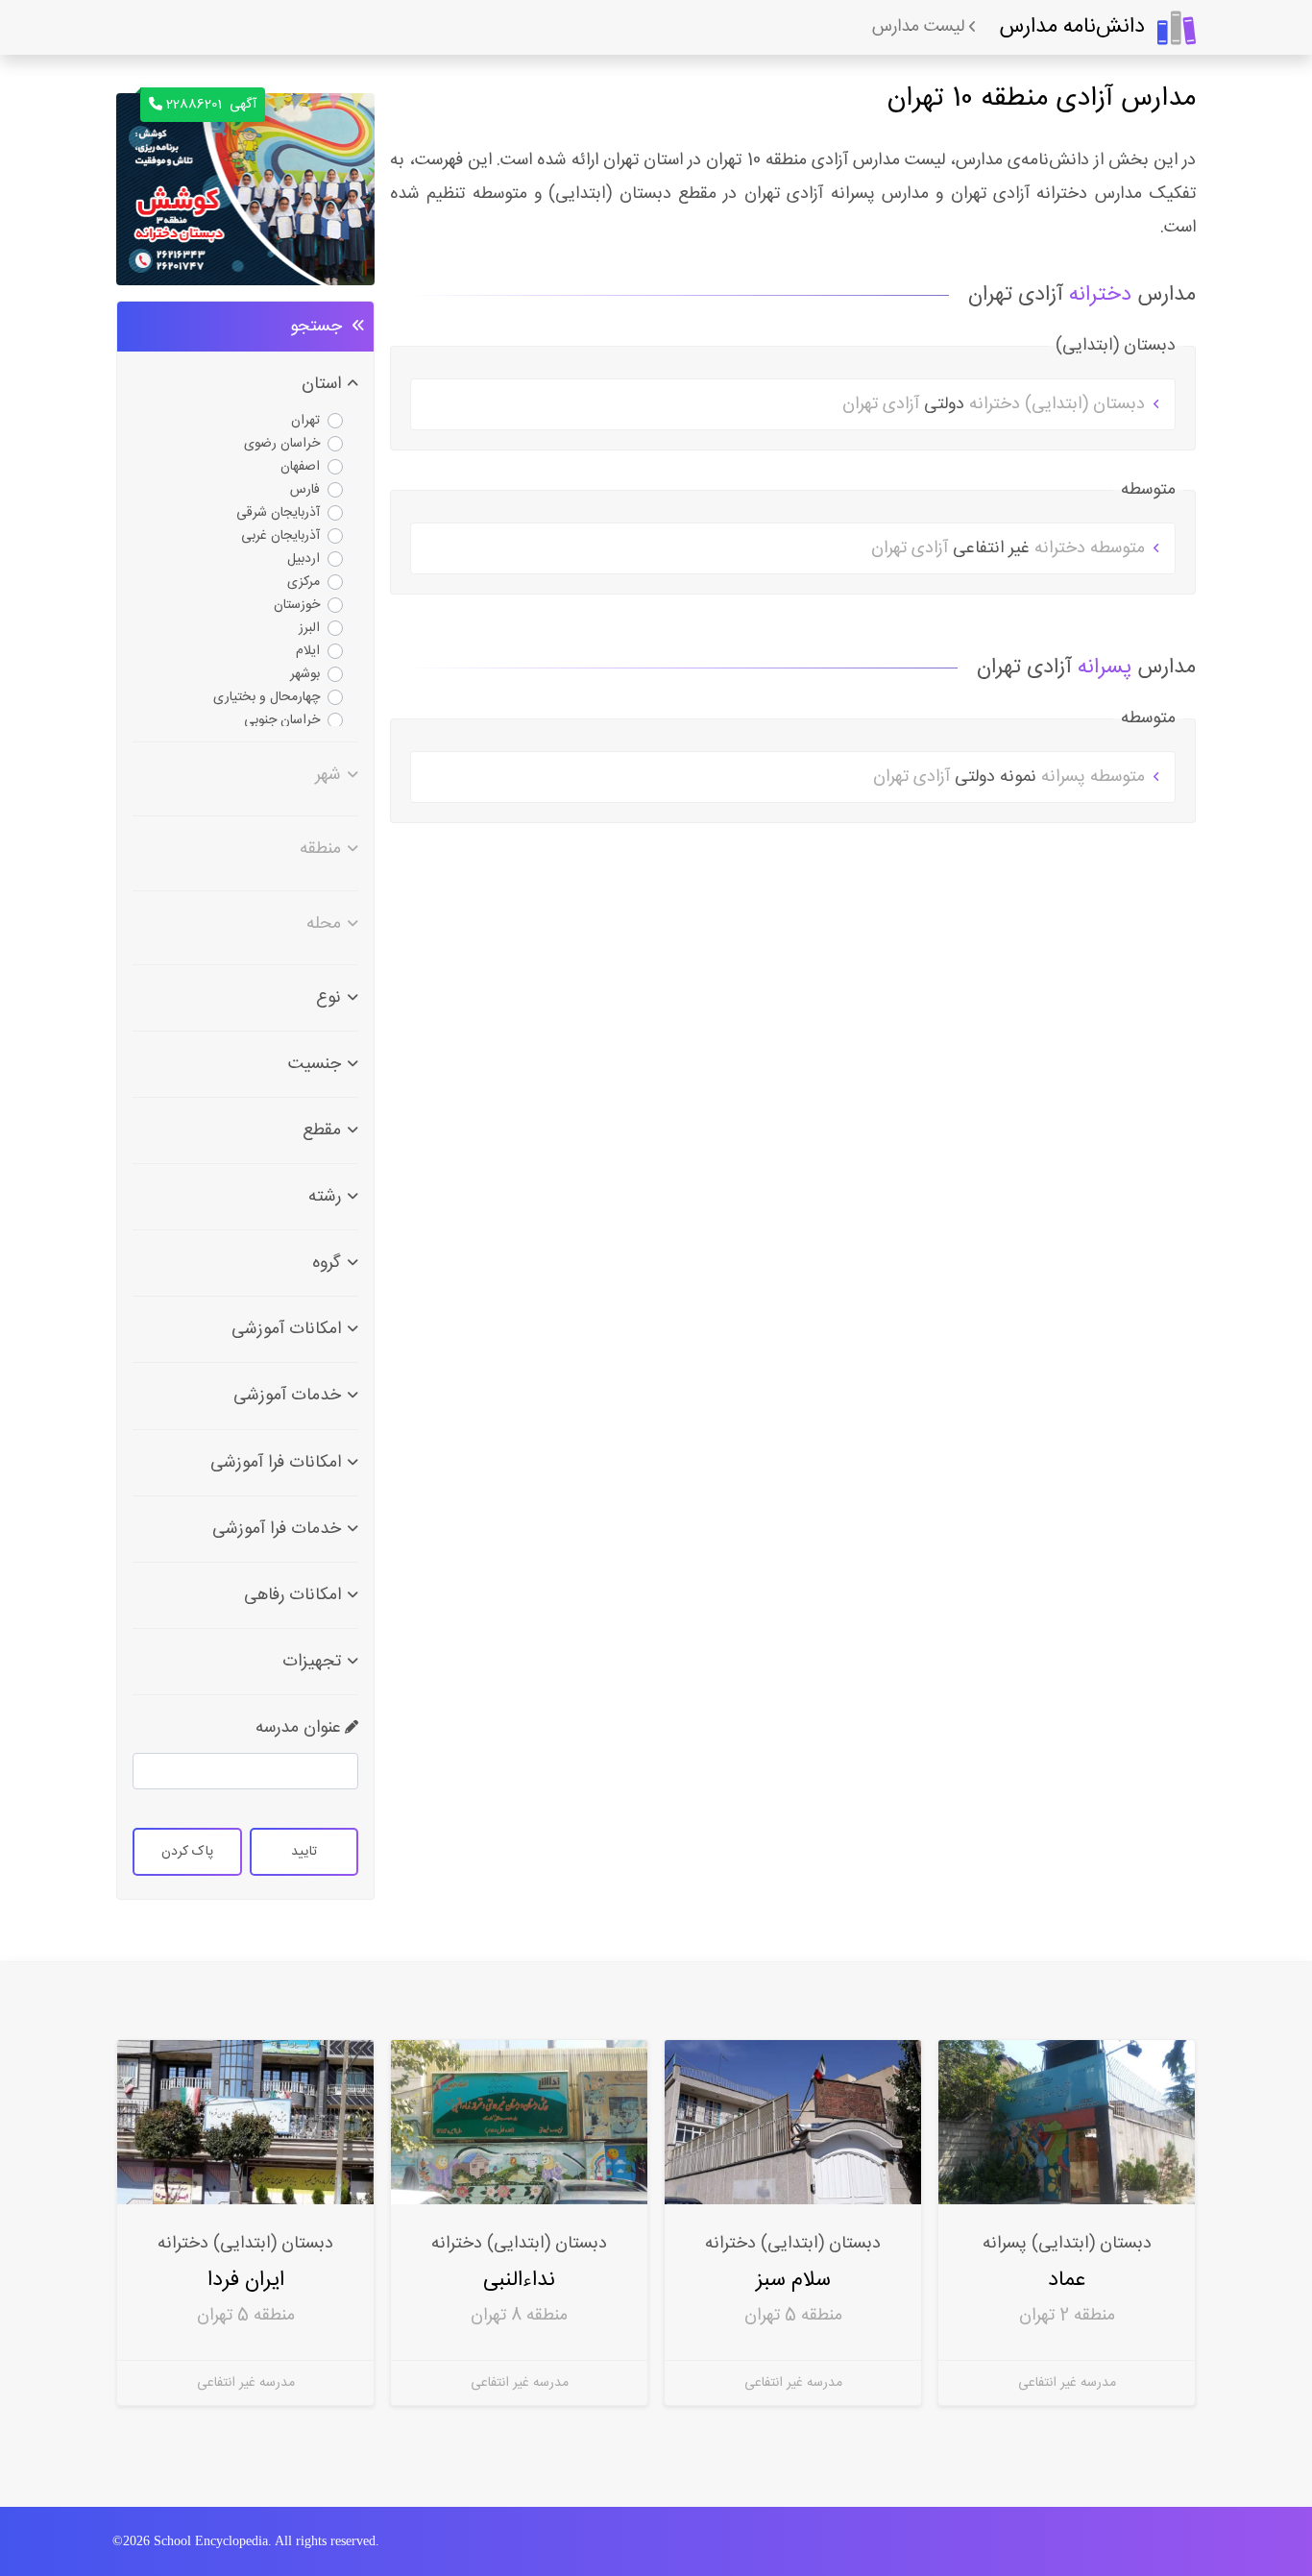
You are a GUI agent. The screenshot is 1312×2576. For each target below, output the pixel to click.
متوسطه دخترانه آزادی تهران (1010, 548)
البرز (309, 628)
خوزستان (297, 605)
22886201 (211, 105)
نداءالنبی (519, 2280)
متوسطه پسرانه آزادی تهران (1011, 777)
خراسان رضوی (282, 444)
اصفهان (300, 467)
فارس (305, 490)
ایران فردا (245, 2280)
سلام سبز (793, 2280)
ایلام (308, 651)
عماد (1067, 2280)
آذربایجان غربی (280, 536)
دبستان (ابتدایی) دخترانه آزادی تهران (996, 404)
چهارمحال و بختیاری (267, 697)
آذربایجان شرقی (278, 513)
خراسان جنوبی (282, 720)
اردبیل (304, 559)
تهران (305, 421)
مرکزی (304, 582)
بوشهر (305, 674)
